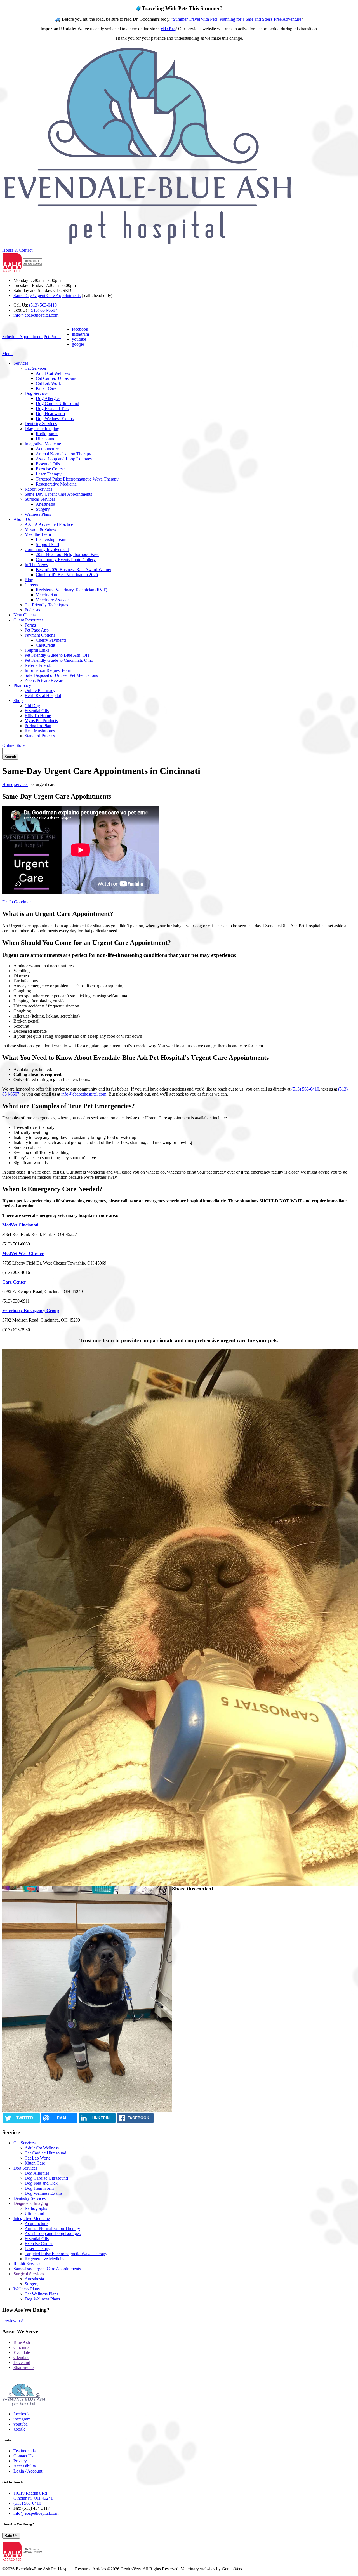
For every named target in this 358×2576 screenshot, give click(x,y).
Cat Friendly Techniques (46, 605)
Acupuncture (47, 449)
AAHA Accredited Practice (49, 524)
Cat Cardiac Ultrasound (57, 378)
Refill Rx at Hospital (43, 695)
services (21, 784)
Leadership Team (51, 539)
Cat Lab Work (48, 383)
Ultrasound (46, 439)
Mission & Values (40, 529)
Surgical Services (40, 499)
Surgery (43, 509)
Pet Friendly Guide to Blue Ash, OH (57, 655)
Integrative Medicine (43, 444)
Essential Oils (48, 464)
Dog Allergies (48, 398)
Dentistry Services (41, 424)
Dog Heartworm (50, 414)
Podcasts (32, 610)
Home (8, 784)
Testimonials (24, 2451)
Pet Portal (52, 337)
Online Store (13, 745)
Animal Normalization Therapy (63, 454)
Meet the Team (38, 534)
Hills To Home (38, 716)
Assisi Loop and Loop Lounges (64, 459)
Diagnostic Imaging (42, 429)
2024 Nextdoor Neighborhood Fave (68, 554)
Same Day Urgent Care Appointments (47, 295)
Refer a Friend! (38, 665)
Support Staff (48, 544)
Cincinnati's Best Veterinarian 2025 (67, 575)
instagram (80, 334)
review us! (13, 2321)
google (78, 344)
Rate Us (11, 2536)
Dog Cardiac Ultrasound (57, 403)
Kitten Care (46, 388)
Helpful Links (37, 650)
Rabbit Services (38, 489)
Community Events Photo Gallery (66, 560)
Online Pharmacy (40, 690)
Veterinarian (46, 595)
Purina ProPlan (38, 726)
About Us (22, 519)
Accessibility (25, 2466)
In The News (36, 565)
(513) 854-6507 (43, 310)
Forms (30, 625)
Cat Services (36, 368)
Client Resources (28, 620)
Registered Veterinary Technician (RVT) (71, 590)
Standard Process (40, 736)
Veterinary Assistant (53, 600)
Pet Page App (37, 630)
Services (21, 363)
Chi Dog (32, 706)
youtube (79, 339)
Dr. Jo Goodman (17, 902)
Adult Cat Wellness (53, 373)
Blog (29, 580)
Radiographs (47, 434)
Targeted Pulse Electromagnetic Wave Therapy (77, 479)
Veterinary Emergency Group (31, 1311)
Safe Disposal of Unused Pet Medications (61, 675)
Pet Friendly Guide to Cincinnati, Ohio (59, 660)
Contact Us (23, 2456)
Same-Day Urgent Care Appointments (58, 494)
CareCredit (45, 645)
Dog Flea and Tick (52, 408)
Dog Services (36, 393)
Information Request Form (48, 670)
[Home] (149, 245)
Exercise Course (50, 469)
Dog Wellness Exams (55, 419)
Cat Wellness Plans (41, 2294)
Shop (18, 700)
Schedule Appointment (22, 337)
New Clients (24, 615)
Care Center (14, 1282)
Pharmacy (22, 685)
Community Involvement (47, 549)
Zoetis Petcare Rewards (45, 680)
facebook (80, 329)
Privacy (20, 2461)
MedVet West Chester (23, 1253)
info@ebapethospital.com (36, 315)
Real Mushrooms (40, 731)
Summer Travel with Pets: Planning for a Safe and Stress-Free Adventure (237, 19)
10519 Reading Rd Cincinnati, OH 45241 (33, 2496)
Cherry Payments (51, 640)
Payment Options (40, 635)
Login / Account (28, 2471)
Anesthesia (45, 504)
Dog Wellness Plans (42, 2299)
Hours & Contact (17, 250)
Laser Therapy (49, 474)
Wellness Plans (38, 514)
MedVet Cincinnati (20, 1225)
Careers (31, 585)
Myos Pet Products (41, 721)
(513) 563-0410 (43, 305)
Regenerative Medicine (56, 484)
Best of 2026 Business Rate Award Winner (74, 570)
